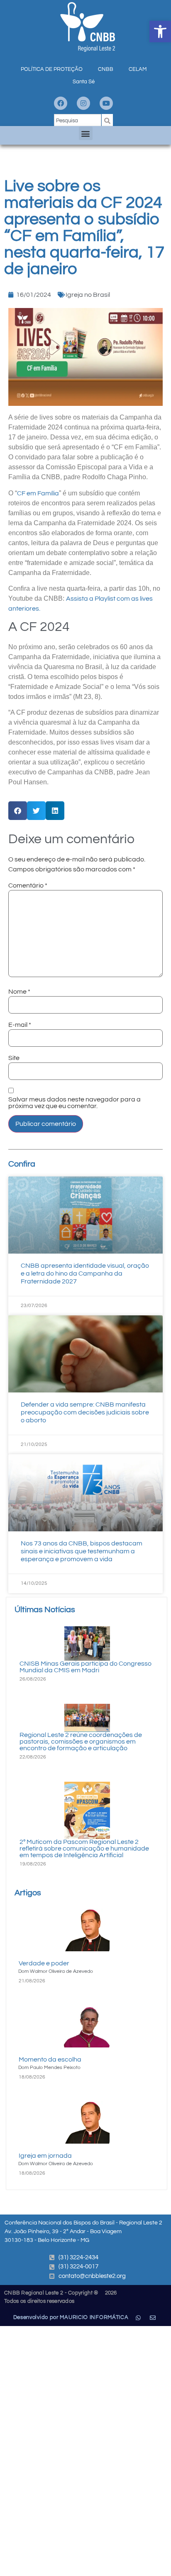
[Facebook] (61, 103)
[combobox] (78, 121)
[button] (160, 32)
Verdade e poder (44, 1963)
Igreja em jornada (45, 2156)
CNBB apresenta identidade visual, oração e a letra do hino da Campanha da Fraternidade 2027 (85, 1273)
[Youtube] (106, 103)
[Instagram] (83, 103)
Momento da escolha (50, 2059)
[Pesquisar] (107, 121)
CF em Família (38, 493)
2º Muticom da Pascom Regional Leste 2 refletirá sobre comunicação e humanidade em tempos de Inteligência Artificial (84, 1848)
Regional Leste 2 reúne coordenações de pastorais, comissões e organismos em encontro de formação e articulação (81, 1742)
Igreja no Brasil (88, 295)
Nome (19, 992)
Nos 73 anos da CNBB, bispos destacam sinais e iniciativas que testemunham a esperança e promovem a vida (82, 1551)
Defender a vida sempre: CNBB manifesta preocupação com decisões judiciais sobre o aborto (85, 1412)
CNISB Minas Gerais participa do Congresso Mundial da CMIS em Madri (85, 1667)
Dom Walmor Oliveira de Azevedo (56, 1971)
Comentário (28, 885)
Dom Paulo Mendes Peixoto (49, 2068)
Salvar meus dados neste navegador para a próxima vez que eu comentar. (75, 1103)
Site (14, 1058)
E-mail (20, 1025)
